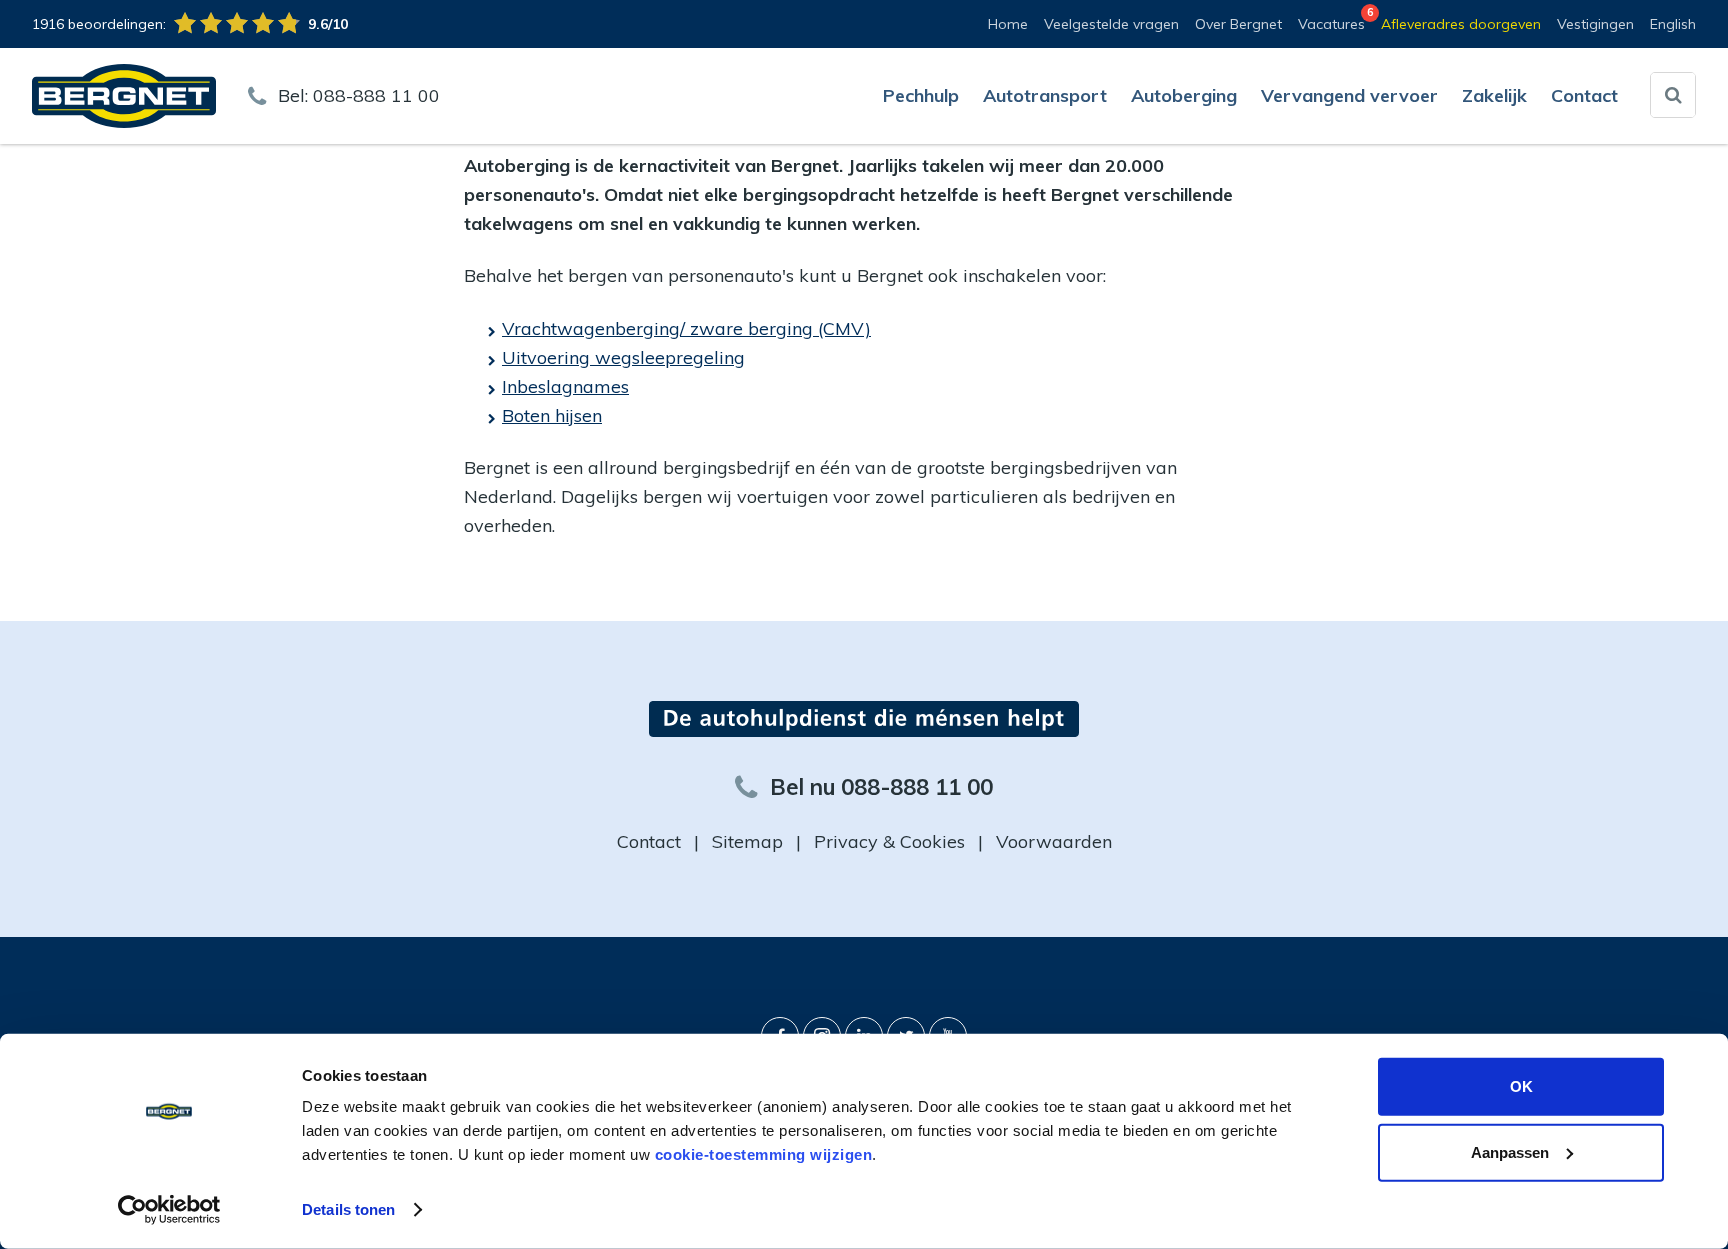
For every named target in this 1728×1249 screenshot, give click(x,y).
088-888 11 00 (376, 95)
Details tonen (348, 1209)
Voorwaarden (1054, 841)
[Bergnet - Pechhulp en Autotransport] (124, 94)
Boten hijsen (552, 415)
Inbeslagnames (565, 386)
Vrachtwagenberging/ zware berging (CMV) (686, 328)
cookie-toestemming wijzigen (764, 1154)
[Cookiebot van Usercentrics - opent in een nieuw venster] (169, 1210)
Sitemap (747, 841)
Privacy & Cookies (889, 841)
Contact (649, 841)
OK (1521, 1086)
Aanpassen (1510, 1151)
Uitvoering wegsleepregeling (623, 357)
